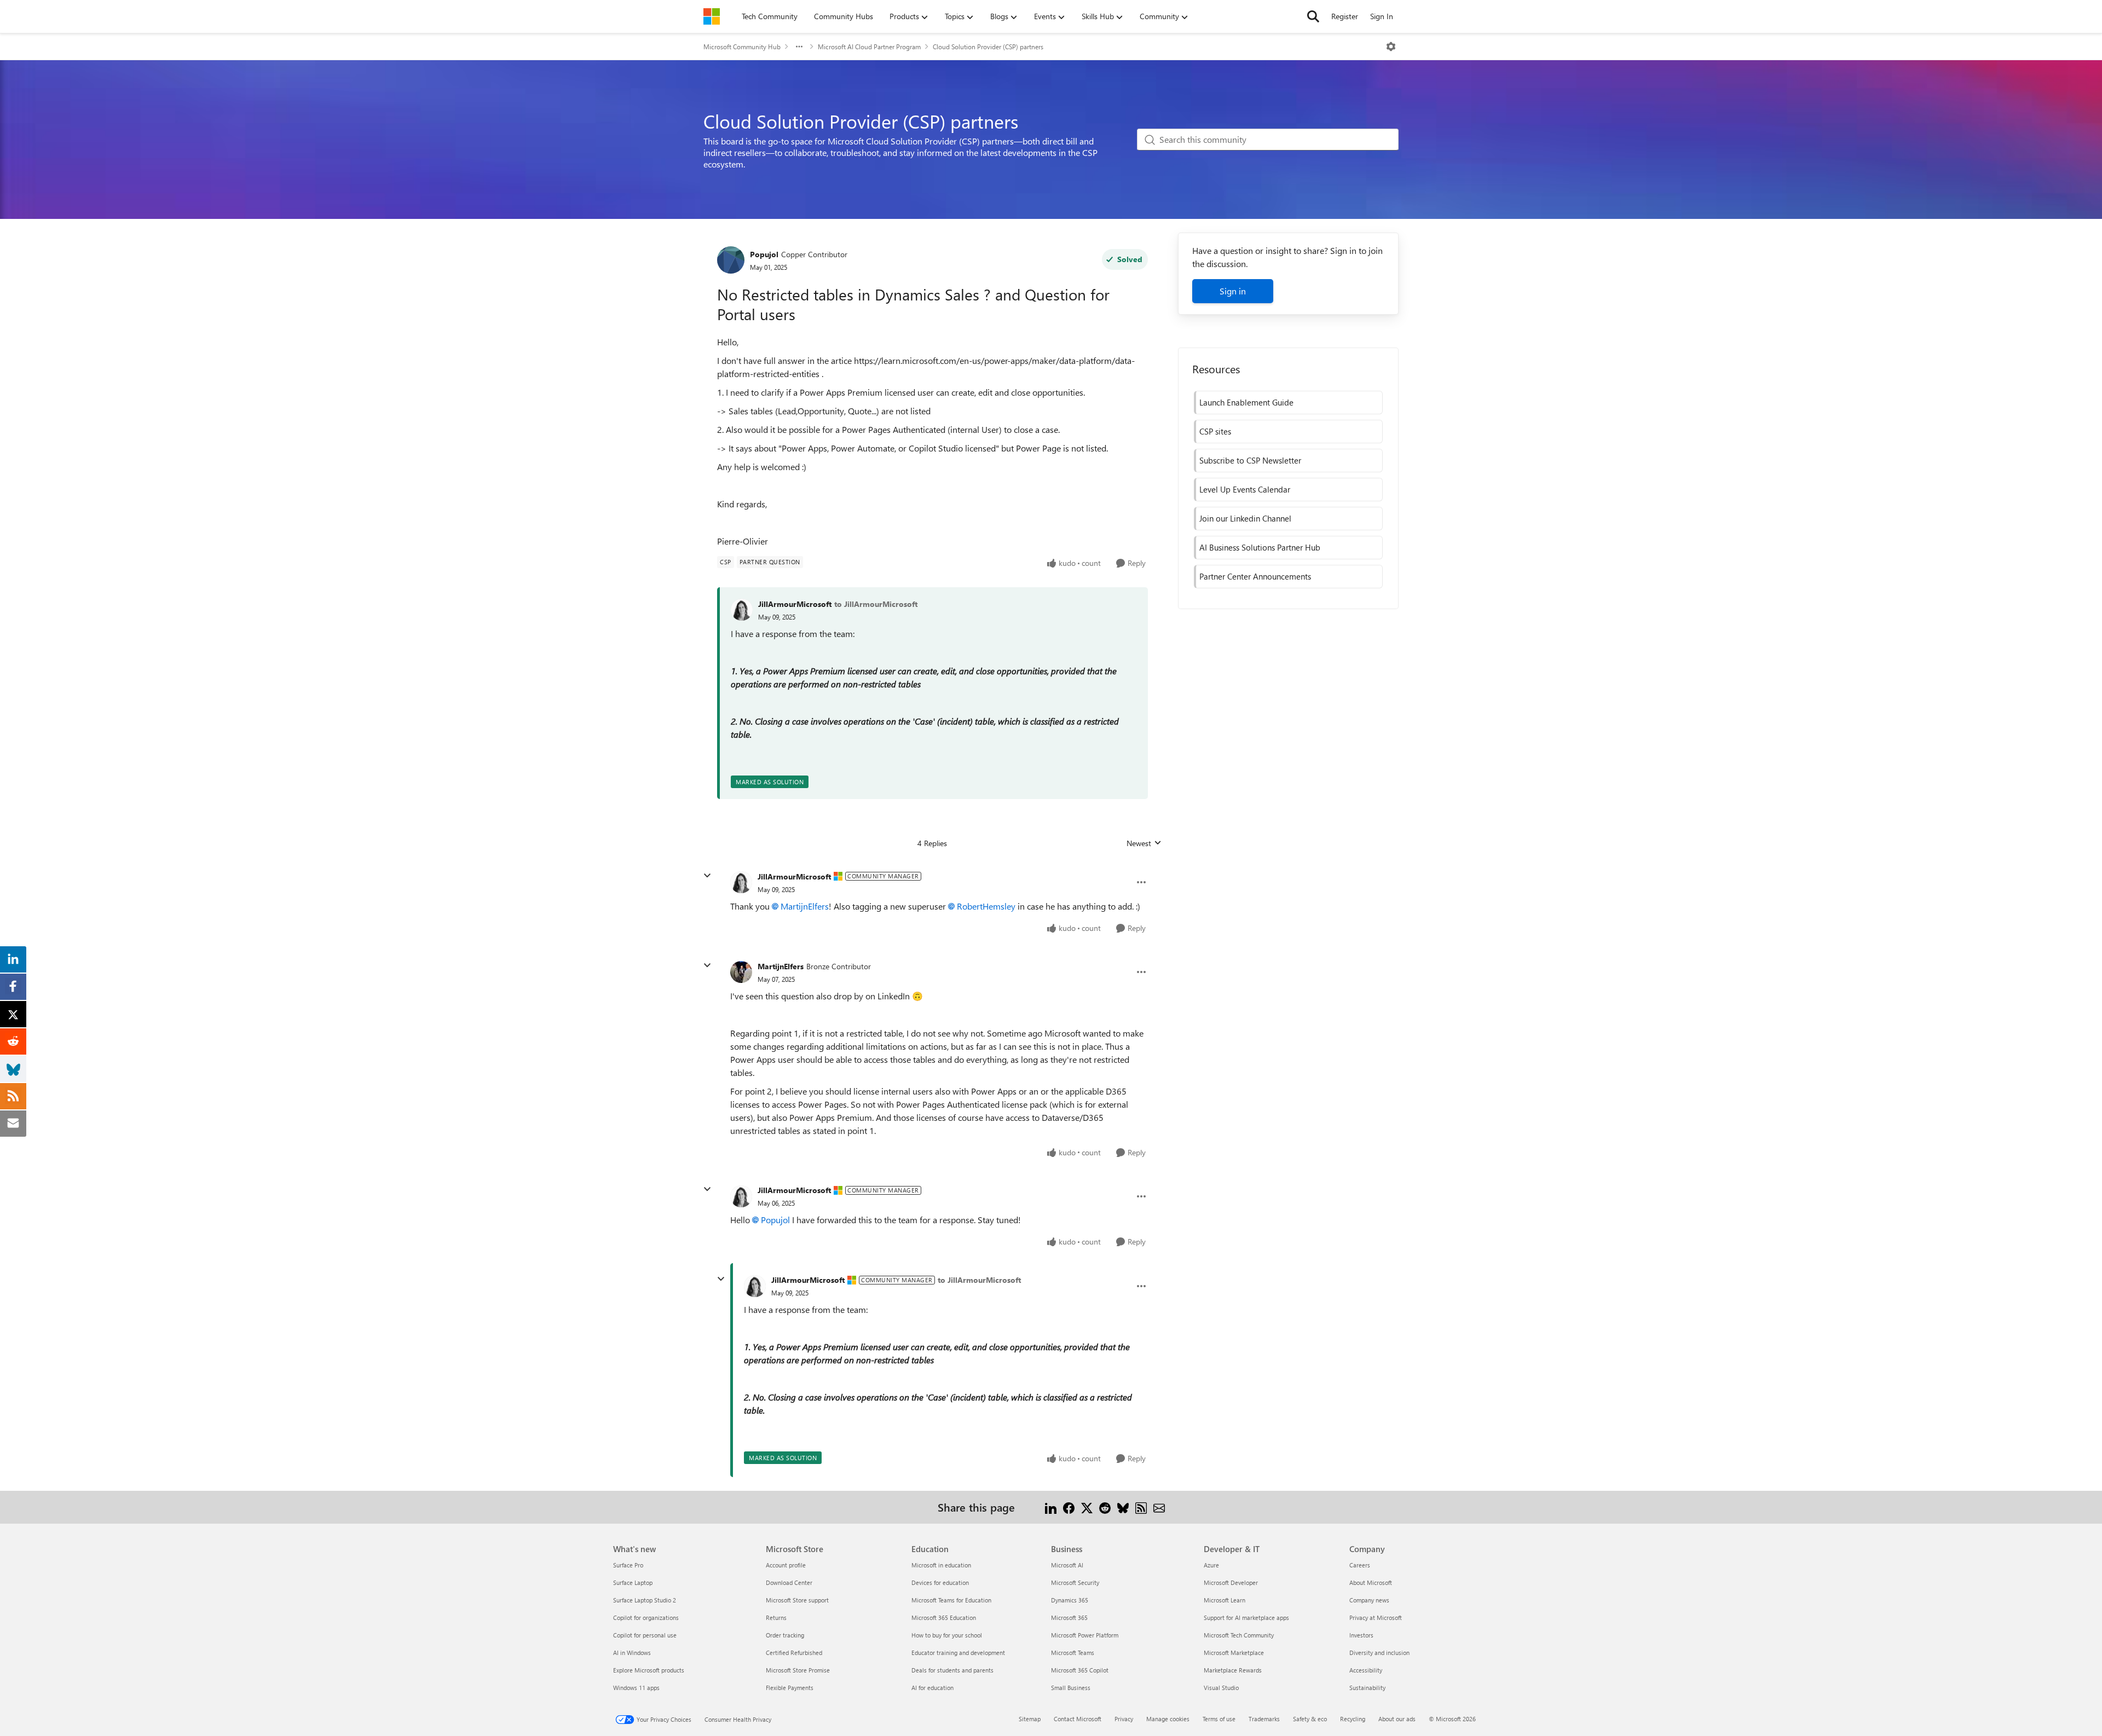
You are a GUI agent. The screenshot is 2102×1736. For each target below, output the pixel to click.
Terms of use (1219, 1719)
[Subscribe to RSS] (1141, 1507)
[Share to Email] (1159, 1507)
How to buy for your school (947, 1635)
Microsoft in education (941, 1565)
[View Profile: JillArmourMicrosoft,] (742, 610)
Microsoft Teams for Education (951, 1600)
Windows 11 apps (636, 1688)
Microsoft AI (1067, 1565)
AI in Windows (632, 1653)
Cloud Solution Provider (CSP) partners (988, 47)
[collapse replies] (707, 876)
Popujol (764, 254)
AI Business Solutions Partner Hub (1260, 547)
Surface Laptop (633, 1582)
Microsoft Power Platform (1085, 1635)
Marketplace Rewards (1233, 1670)
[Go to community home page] (712, 16)
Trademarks (1264, 1719)
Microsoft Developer (1231, 1582)
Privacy (1124, 1719)
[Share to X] (1087, 1507)
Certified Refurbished (794, 1653)
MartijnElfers (781, 966)
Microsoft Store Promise (798, 1670)
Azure (1211, 1565)
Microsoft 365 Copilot (1080, 1670)
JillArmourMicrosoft (795, 604)
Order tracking (785, 1635)
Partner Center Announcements (1255, 576)
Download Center (789, 1582)
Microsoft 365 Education (944, 1618)
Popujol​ (775, 1220)
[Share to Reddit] (1105, 1507)
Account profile (786, 1565)
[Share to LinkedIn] (1051, 1507)
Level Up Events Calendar (1245, 489)
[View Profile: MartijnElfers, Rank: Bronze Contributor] (741, 972)
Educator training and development (958, 1653)
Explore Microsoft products (649, 1670)
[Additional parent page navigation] (799, 47)
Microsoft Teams (1073, 1653)
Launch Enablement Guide (1246, 402)
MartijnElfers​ (805, 906)
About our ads (1397, 1719)
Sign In (1382, 16)
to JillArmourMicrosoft (876, 604)
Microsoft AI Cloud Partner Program (869, 47)
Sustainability (1367, 1688)
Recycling (1353, 1719)
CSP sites (1215, 431)
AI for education (932, 1688)
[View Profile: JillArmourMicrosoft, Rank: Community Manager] (741, 882)
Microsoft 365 (1069, 1618)
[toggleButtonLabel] (1391, 47)
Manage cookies (1168, 1719)
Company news (1369, 1600)
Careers (1360, 1565)
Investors (1361, 1635)
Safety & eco (1310, 1719)
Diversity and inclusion (1379, 1653)
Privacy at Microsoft (1376, 1618)
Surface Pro (628, 1565)
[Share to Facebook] (1069, 1507)
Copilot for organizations (646, 1618)
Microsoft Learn (1225, 1600)
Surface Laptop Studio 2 (645, 1600)
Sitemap (1030, 1719)
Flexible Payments (790, 1688)
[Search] (1313, 16)
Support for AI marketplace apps (1246, 1618)
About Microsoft (1371, 1582)
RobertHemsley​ (986, 906)
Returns (776, 1618)
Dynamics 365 (1070, 1600)
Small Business (1071, 1688)
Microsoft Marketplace (1234, 1653)
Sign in (1233, 291)
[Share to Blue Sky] (1123, 1507)
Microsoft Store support (797, 1600)
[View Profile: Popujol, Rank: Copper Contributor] (731, 260)
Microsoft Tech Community (1239, 1635)
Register (1345, 16)
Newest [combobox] (1144, 843)
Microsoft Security (1075, 1582)
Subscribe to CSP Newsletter (1250, 460)
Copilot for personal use (645, 1635)
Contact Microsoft (1078, 1719)
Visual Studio (1221, 1688)
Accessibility (1366, 1670)
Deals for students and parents (952, 1670)
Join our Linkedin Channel (1245, 518)
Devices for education (940, 1582)
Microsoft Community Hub (742, 47)
